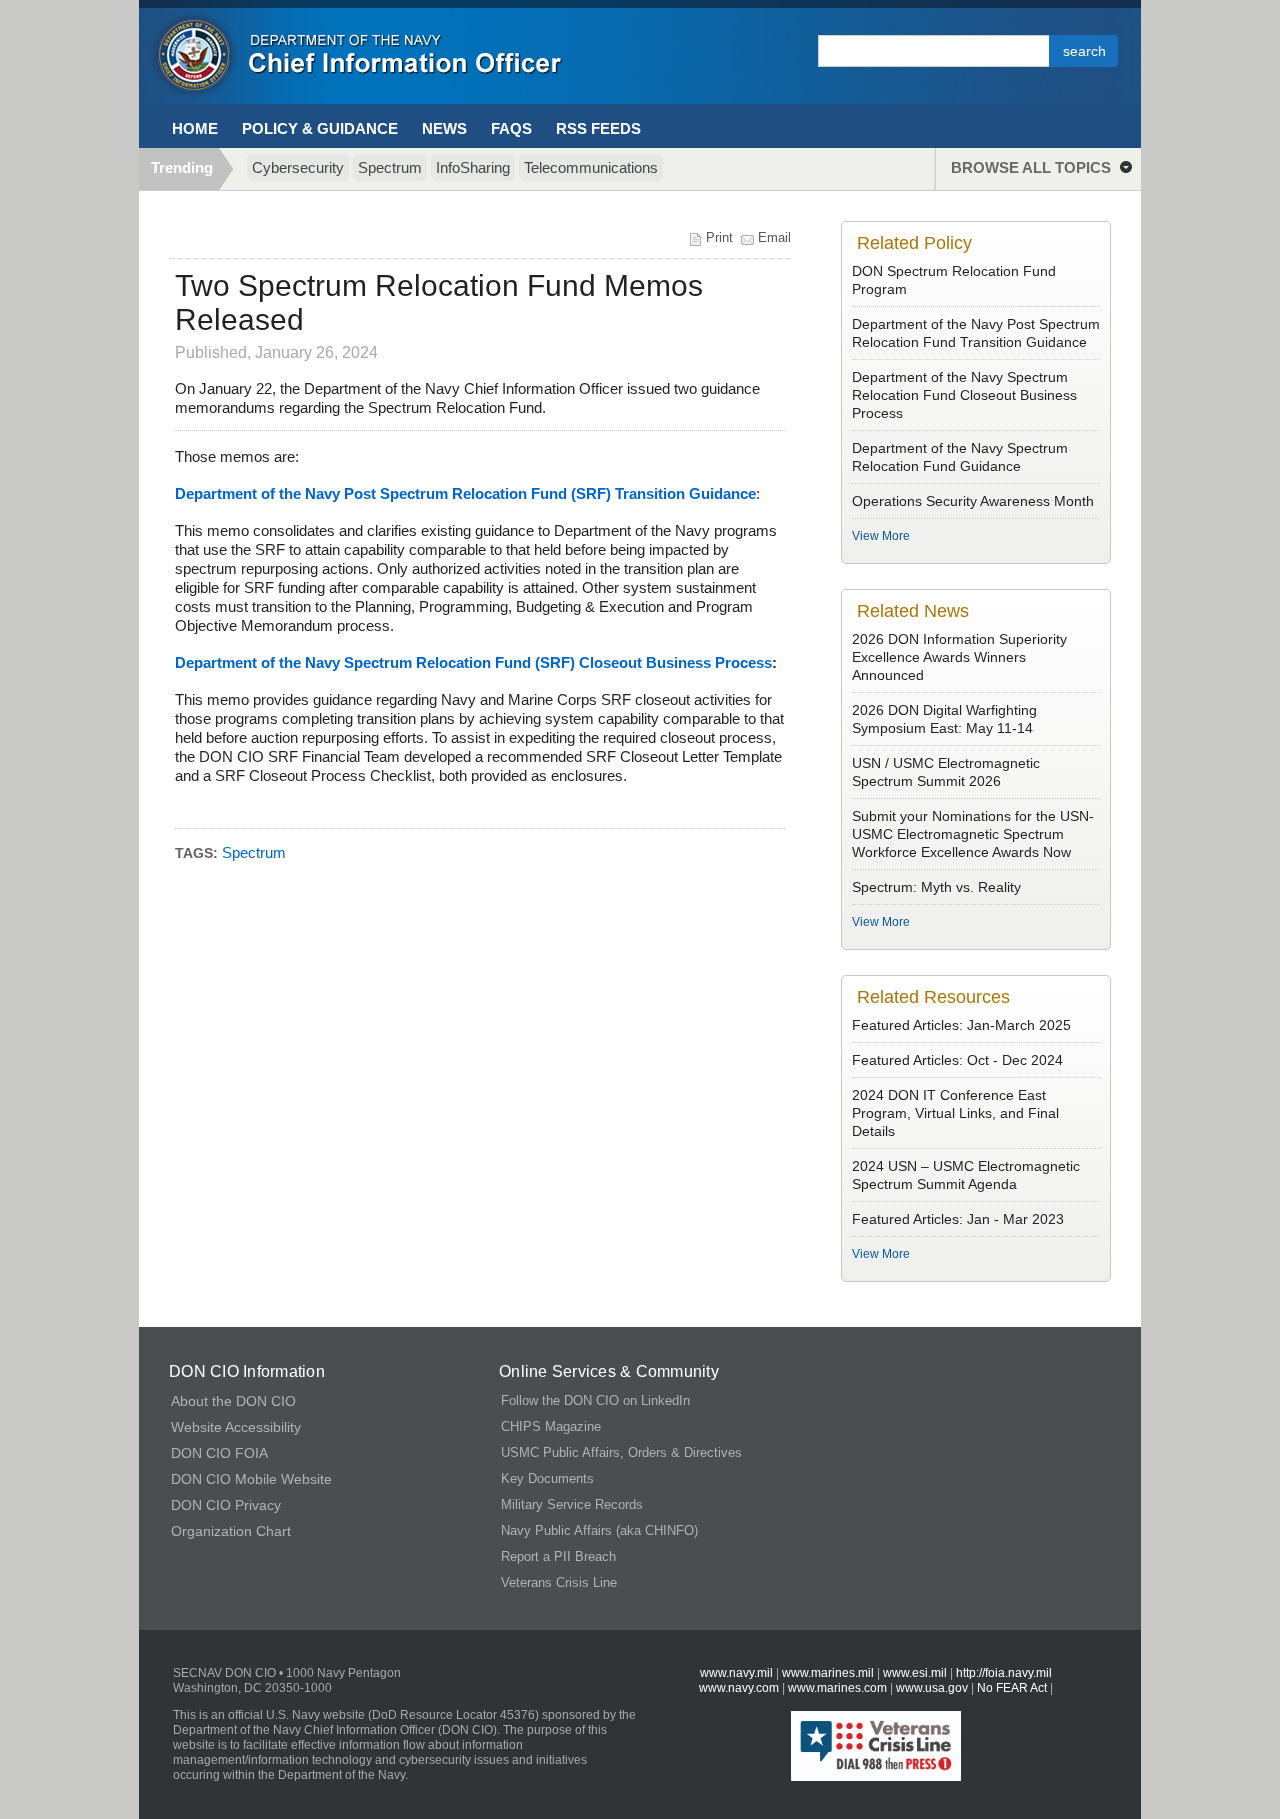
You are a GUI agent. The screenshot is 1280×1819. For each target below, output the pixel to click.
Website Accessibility (236, 1427)
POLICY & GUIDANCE (320, 128)
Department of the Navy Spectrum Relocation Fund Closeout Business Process (964, 395)
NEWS (444, 128)
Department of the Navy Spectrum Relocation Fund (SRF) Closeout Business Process (473, 662)
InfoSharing (473, 167)
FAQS (511, 128)
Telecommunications (591, 167)
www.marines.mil (828, 1673)
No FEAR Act (1012, 1688)
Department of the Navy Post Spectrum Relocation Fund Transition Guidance (976, 333)
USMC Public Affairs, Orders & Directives (621, 1452)
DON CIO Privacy (226, 1505)
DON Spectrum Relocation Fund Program (954, 280)
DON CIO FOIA (219, 1453)
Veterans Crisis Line (559, 1582)
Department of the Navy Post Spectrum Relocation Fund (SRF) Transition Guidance (465, 493)
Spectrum (390, 167)
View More (881, 536)
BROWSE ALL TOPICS (1031, 167)
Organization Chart (231, 1531)
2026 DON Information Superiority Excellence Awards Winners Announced (959, 657)
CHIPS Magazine (551, 1426)
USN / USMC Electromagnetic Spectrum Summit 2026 (946, 772)
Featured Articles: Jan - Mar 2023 (958, 1219)
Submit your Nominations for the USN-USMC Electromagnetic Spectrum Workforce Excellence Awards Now (973, 834)
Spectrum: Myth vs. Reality (936, 887)
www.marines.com (839, 1688)
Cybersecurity (298, 167)
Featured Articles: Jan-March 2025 (961, 1025)
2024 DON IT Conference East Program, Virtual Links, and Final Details (955, 1113)
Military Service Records (572, 1504)
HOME (195, 128)
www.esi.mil (915, 1673)
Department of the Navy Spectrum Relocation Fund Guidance (960, 457)
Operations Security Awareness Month (973, 501)
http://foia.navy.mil (1004, 1673)
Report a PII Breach (558, 1556)
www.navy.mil (736, 1673)
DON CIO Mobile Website (251, 1479)
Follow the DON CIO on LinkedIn (595, 1400)
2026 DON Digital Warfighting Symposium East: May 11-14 (944, 719)
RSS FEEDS (598, 128)
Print (719, 237)
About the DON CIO (233, 1401)
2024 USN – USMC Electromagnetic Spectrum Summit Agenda (966, 1175)
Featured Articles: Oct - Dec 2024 (957, 1060)
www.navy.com (739, 1688)
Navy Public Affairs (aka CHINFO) (599, 1530)
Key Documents (547, 1478)
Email (774, 237)
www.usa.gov (932, 1688)
